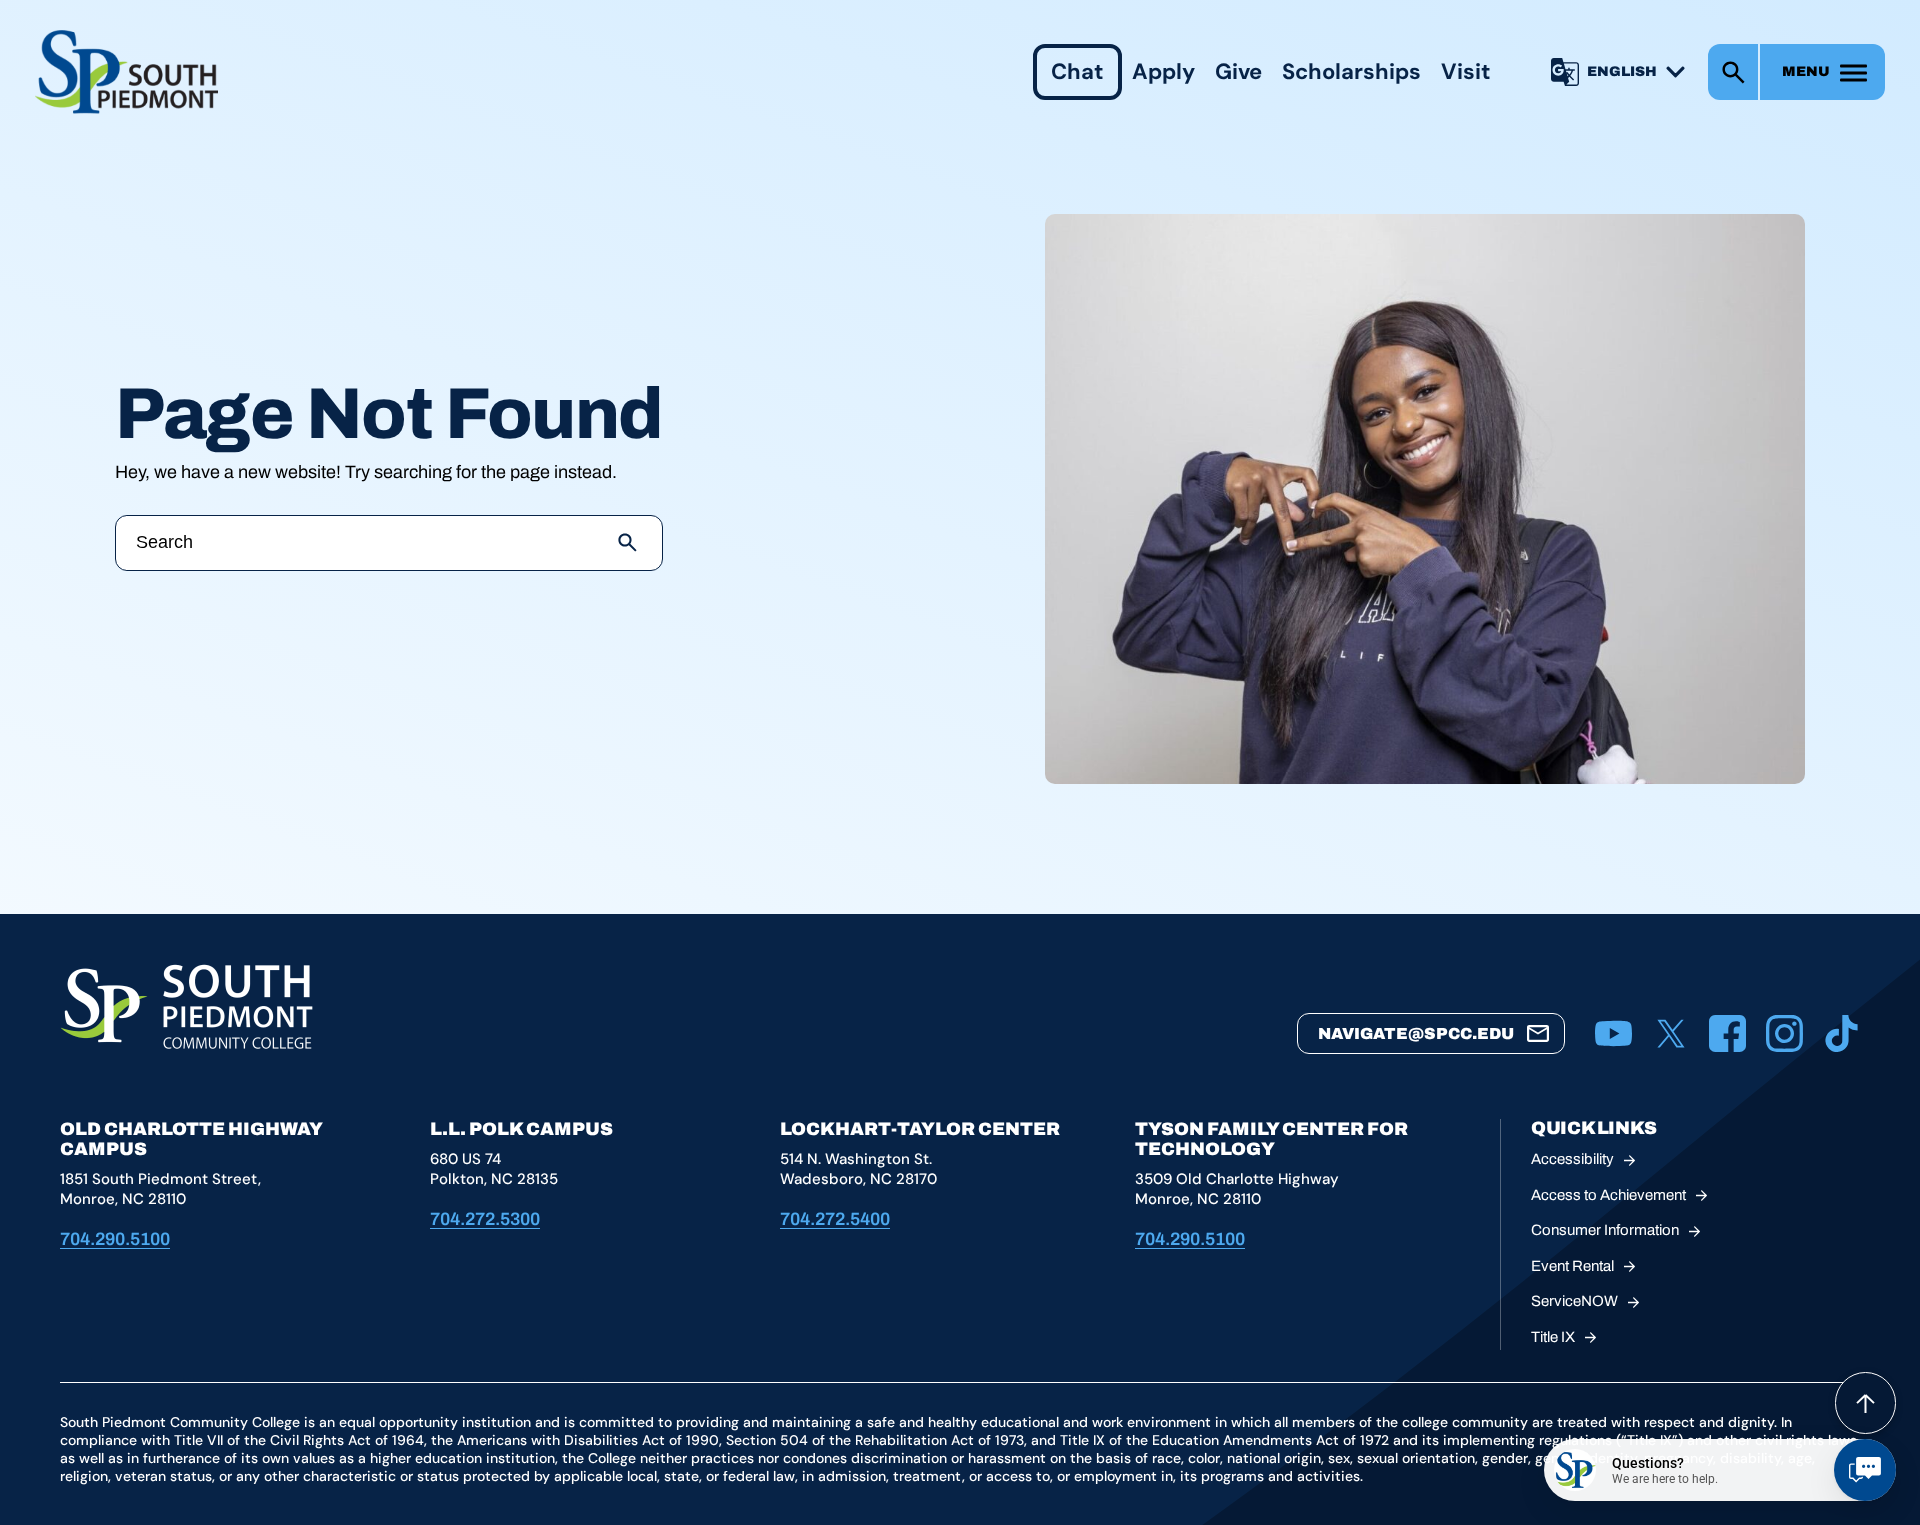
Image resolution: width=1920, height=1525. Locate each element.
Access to (1608, 1195)
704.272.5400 (835, 1219)
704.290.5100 (115, 1239)
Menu (1806, 71)
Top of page (1865, 1403)
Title (1553, 1337)
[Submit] (628, 543)
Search (1733, 72)
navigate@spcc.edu (1416, 1033)
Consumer (1605, 1230)
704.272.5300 (485, 1219)
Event (1572, 1266)
